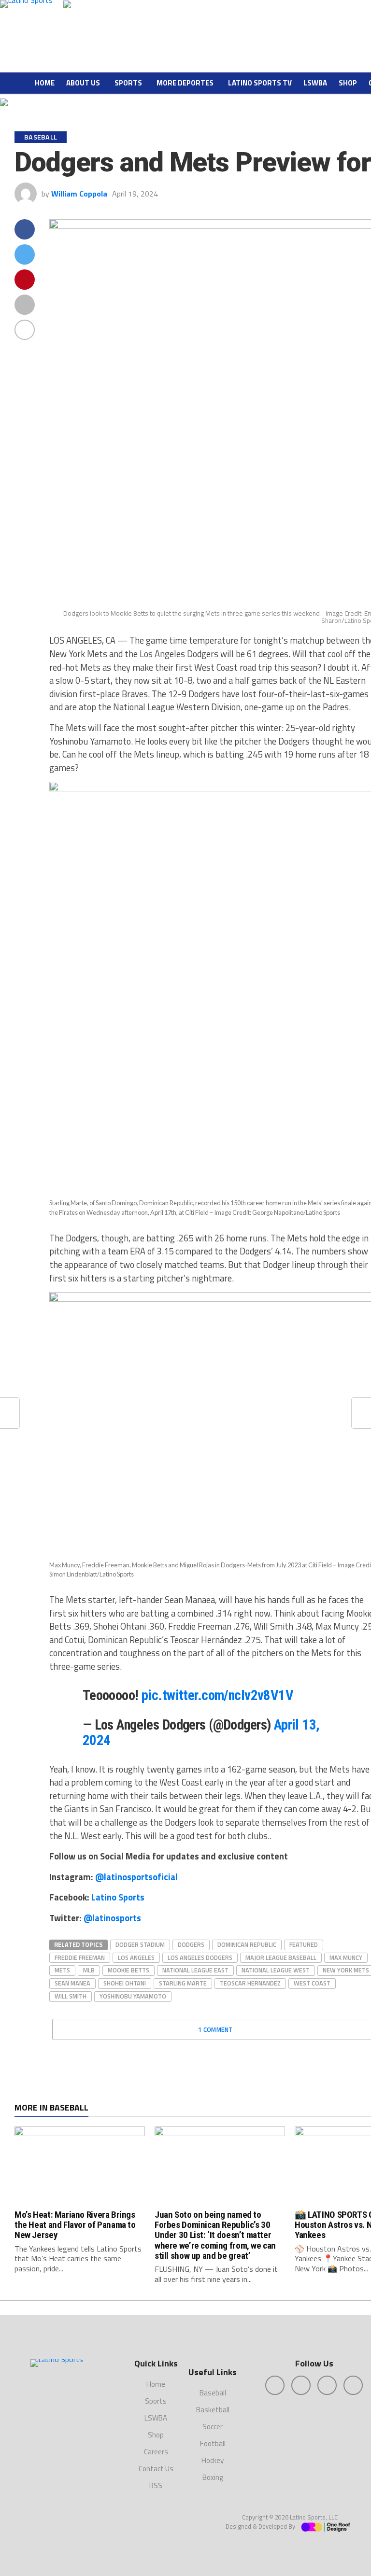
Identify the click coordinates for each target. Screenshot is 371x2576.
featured (304, 1944)
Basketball (213, 2410)
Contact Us (156, 2469)
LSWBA (315, 83)
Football (213, 2443)
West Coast (312, 1983)
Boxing (213, 2477)
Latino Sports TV (260, 83)
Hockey (213, 2460)
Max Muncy (346, 1957)
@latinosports (112, 1918)
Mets (62, 1970)
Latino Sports (118, 1897)
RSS (156, 2485)
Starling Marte (183, 1983)
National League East (195, 1970)
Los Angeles (136, 1957)
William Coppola (79, 194)
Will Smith (71, 1996)
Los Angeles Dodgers (200, 1957)
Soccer (213, 2427)
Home (45, 83)
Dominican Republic (247, 1944)
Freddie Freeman (80, 1957)
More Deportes (185, 83)
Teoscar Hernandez (250, 1983)
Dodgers (191, 1944)
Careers (156, 2452)
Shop (348, 83)
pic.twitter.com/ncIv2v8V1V (217, 1695)
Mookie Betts (128, 1970)
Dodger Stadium (140, 1944)
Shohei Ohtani (125, 1983)
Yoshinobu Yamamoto (133, 1996)
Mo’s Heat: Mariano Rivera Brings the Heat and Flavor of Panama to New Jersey (75, 2225)
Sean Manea (72, 1983)
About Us (83, 83)
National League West (276, 1970)
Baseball (213, 2393)
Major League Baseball (281, 1957)
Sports (128, 83)
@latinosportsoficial (136, 1877)
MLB (89, 1970)
